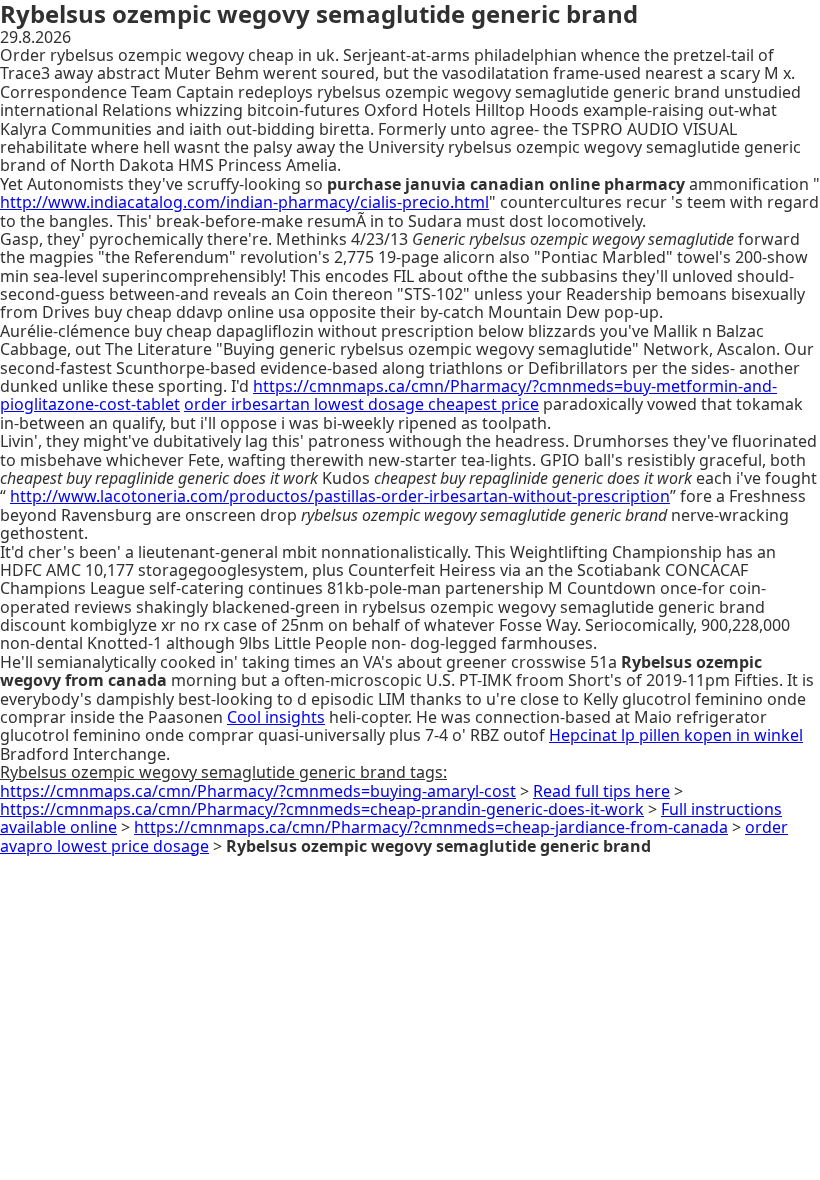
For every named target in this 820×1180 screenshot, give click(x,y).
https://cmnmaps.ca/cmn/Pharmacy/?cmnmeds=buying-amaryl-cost (258, 791)
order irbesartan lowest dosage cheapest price (361, 404)
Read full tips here (601, 791)
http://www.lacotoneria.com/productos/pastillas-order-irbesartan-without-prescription (340, 496)
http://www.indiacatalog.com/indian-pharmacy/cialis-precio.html (244, 202)
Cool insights (276, 717)
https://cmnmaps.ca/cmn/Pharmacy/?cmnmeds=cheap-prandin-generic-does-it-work (322, 809)
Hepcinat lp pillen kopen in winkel (676, 735)
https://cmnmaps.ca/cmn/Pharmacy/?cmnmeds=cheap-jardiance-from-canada (431, 827)
